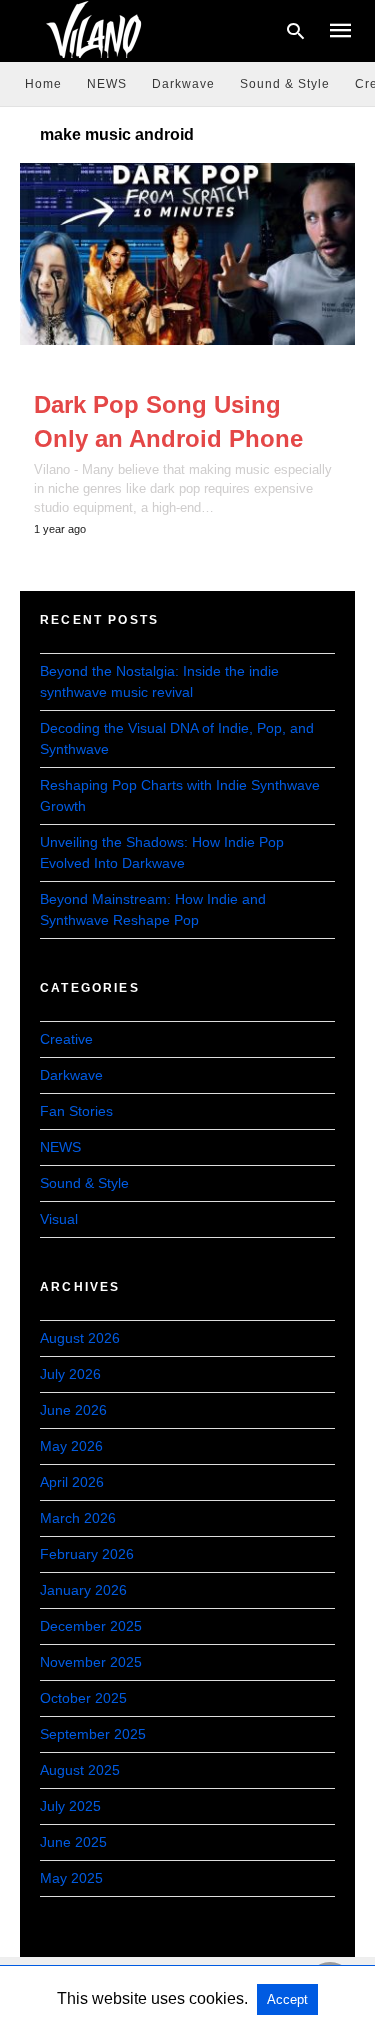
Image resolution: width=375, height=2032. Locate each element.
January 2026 (83, 1590)
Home (43, 84)
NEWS (107, 84)
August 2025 (80, 1770)
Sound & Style (285, 84)
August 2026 (80, 1338)
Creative (66, 1039)
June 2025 (73, 1842)
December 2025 (91, 1626)
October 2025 (83, 1698)
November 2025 (91, 1662)
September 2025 (93, 1734)
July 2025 (70, 1806)
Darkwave (183, 84)
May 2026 (71, 1446)
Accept (287, 1999)
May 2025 (71, 1878)
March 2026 (78, 1518)
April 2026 (72, 1482)
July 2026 (70, 1374)
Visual (59, 1219)
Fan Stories (76, 1111)
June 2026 (73, 1410)
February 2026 (87, 1554)
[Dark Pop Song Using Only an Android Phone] (187, 254)
